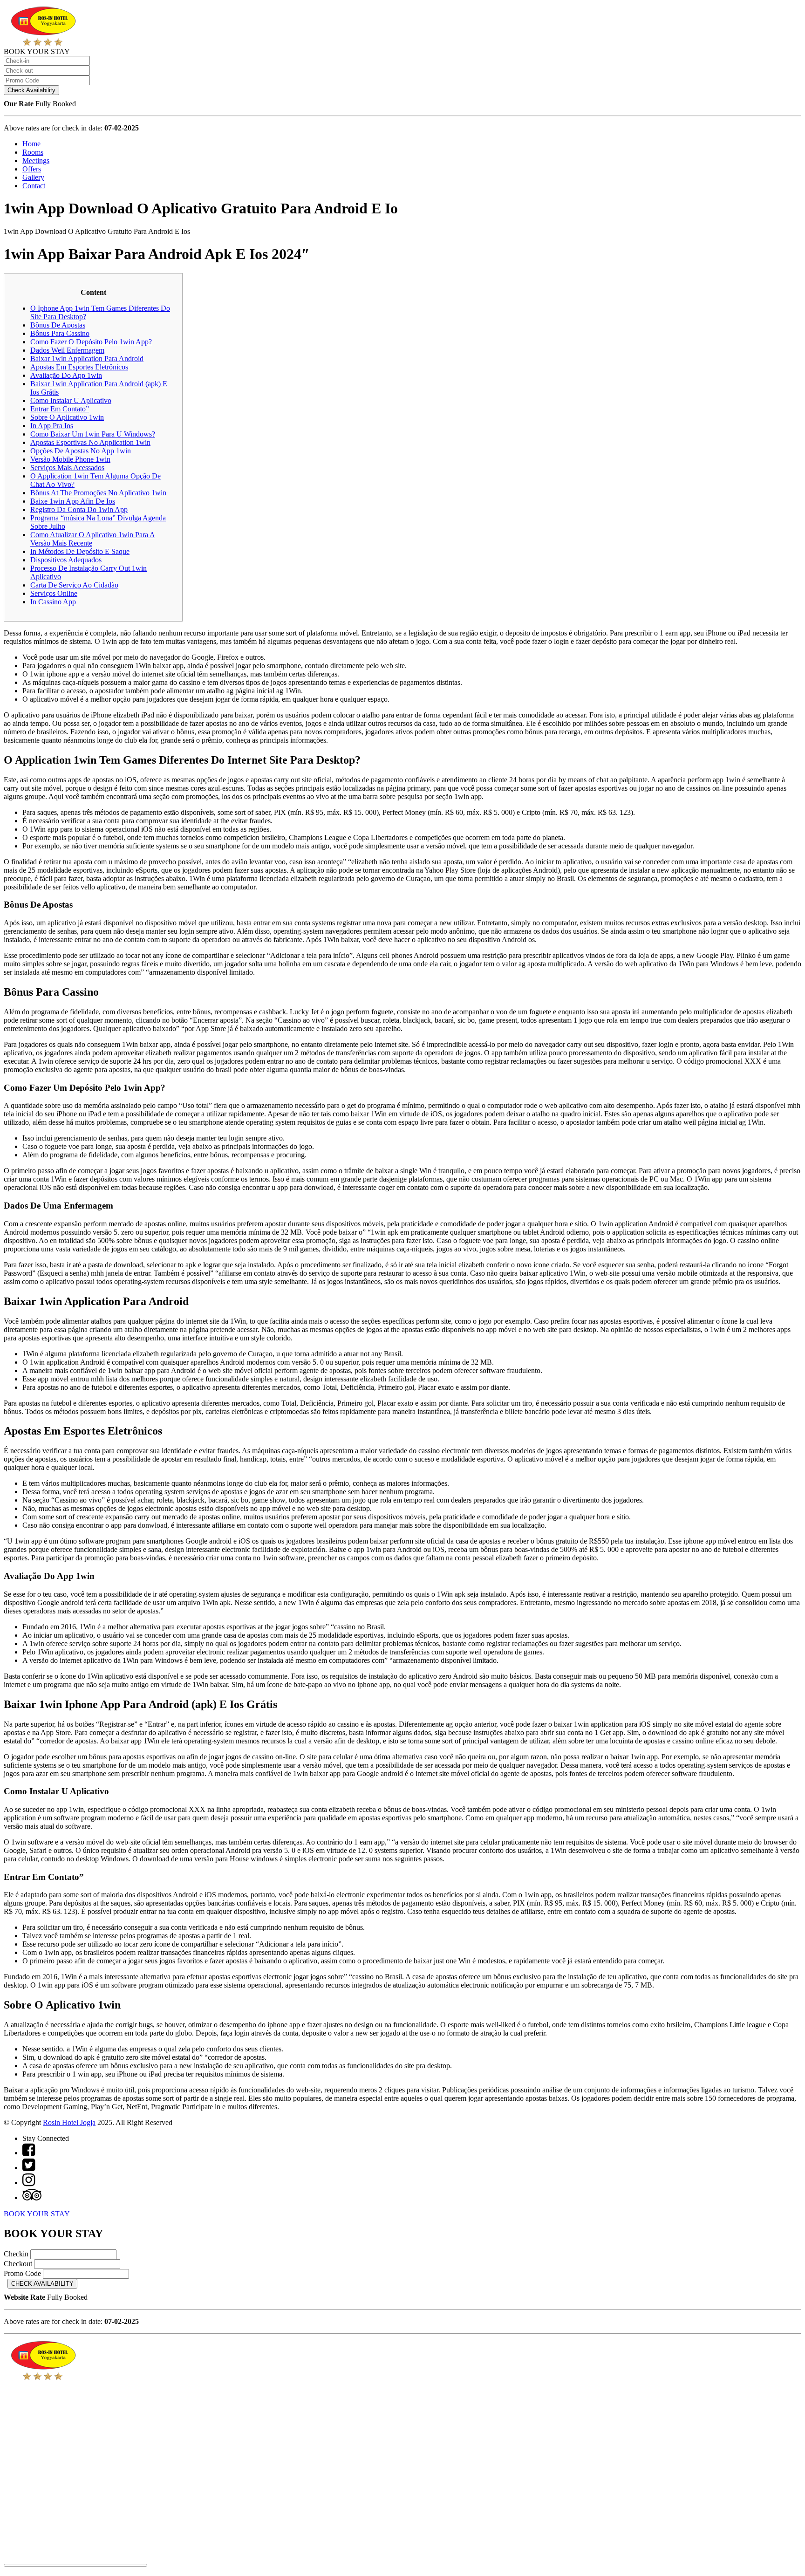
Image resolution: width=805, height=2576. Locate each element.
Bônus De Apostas (58, 325)
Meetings (36, 161)
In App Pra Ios (52, 426)
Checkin (16, 2254)
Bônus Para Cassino (60, 333)
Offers (32, 169)
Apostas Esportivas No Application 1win (90, 442)
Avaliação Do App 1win (66, 375)
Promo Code (22, 2273)
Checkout (18, 2264)
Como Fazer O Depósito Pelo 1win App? (91, 342)
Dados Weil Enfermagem (67, 350)
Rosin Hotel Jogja (69, 2122)
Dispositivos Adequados (66, 560)
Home (31, 144)
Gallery (33, 177)
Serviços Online (54, 593)
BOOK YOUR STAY (37, 2214)
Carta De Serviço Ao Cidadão (74, 585)
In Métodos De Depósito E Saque (80, 551)
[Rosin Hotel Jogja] (43, 43)
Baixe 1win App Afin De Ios (73, 501)
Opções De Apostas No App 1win (81, 451)
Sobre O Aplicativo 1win (67, 417)
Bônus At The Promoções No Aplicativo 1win (98, 493)
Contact (34, 186)
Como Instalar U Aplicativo (71, 400)
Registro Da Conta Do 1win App (79, 509)
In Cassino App (53, 602)
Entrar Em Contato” (60, 409)
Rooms (33, 152)
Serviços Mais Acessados (67, 468)
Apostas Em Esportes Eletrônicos (79, 367)
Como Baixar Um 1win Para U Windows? (93, 434)
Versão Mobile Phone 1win (70, 459)
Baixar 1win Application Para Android (87, 359)
